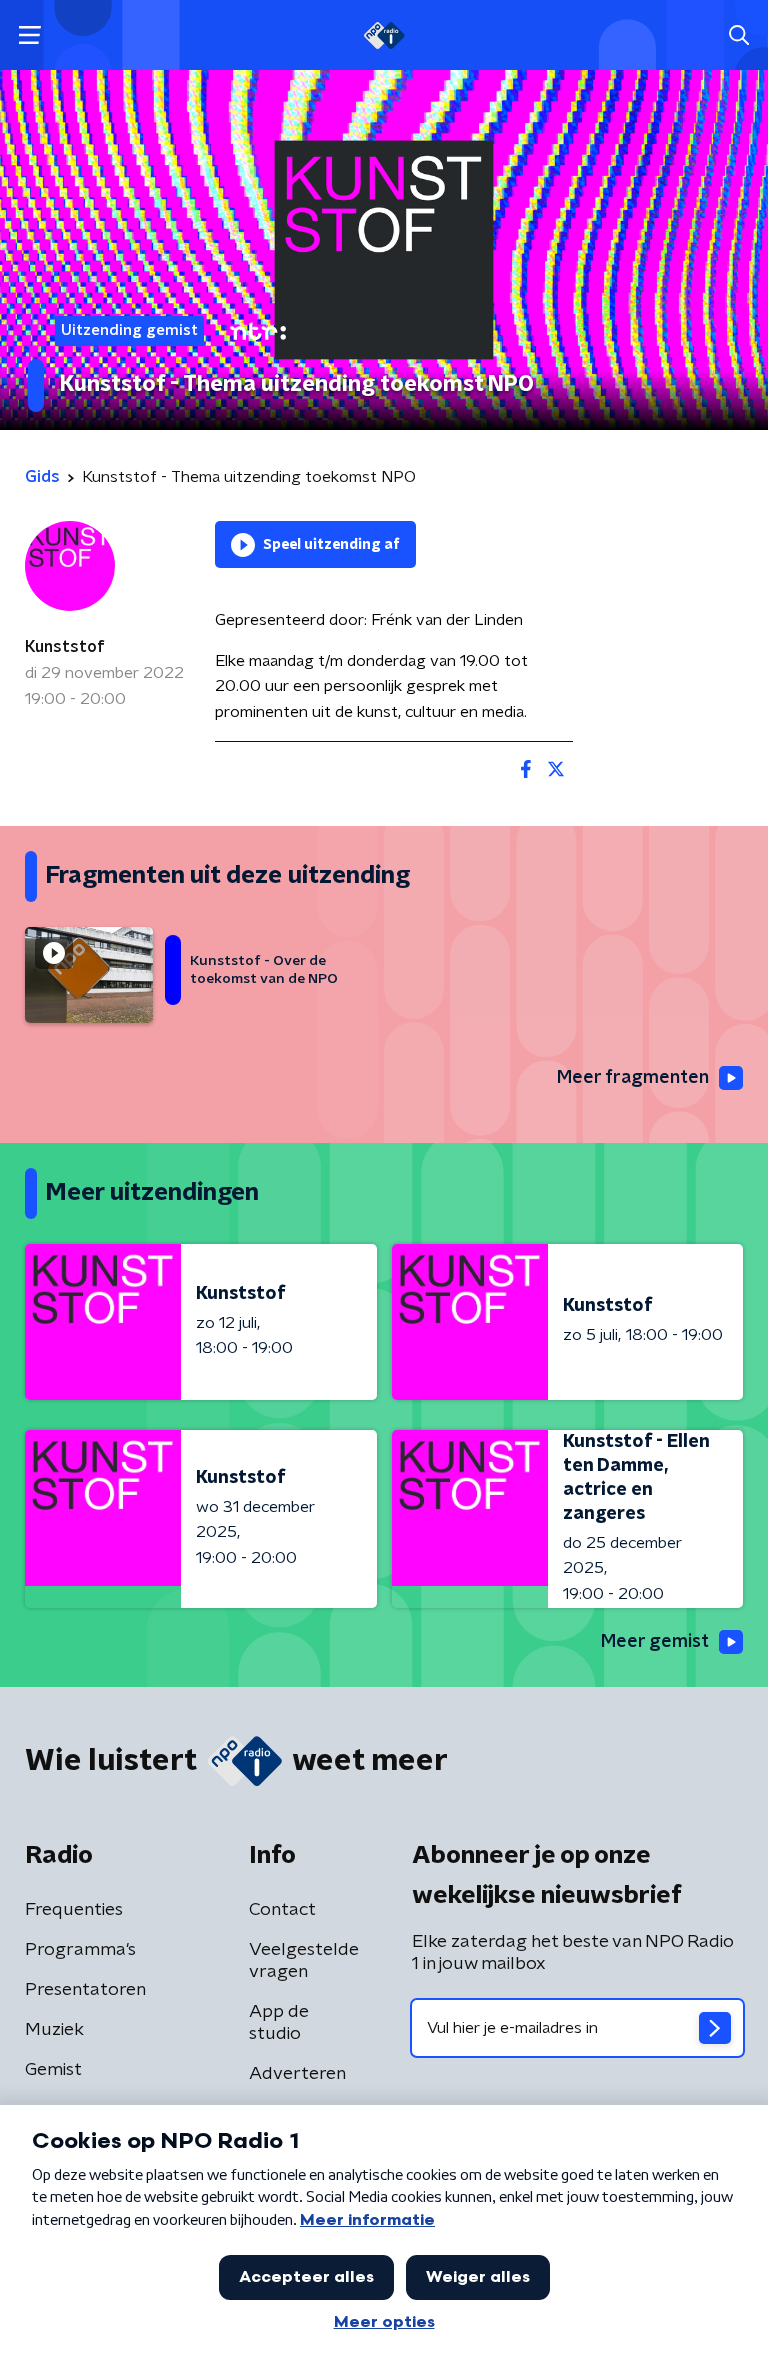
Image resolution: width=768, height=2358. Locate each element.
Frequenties (74, 1910)
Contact (282, 1910)
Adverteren (297, 2074)
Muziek (54, 2030)
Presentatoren (85, 1990)
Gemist (53, 2070)
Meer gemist (655, 1642)
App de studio (279, 2023)
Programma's (80, 1950)
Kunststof (65, 647)
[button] (29, 35)
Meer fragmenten (633, 1078)
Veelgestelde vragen (304, 1961)
